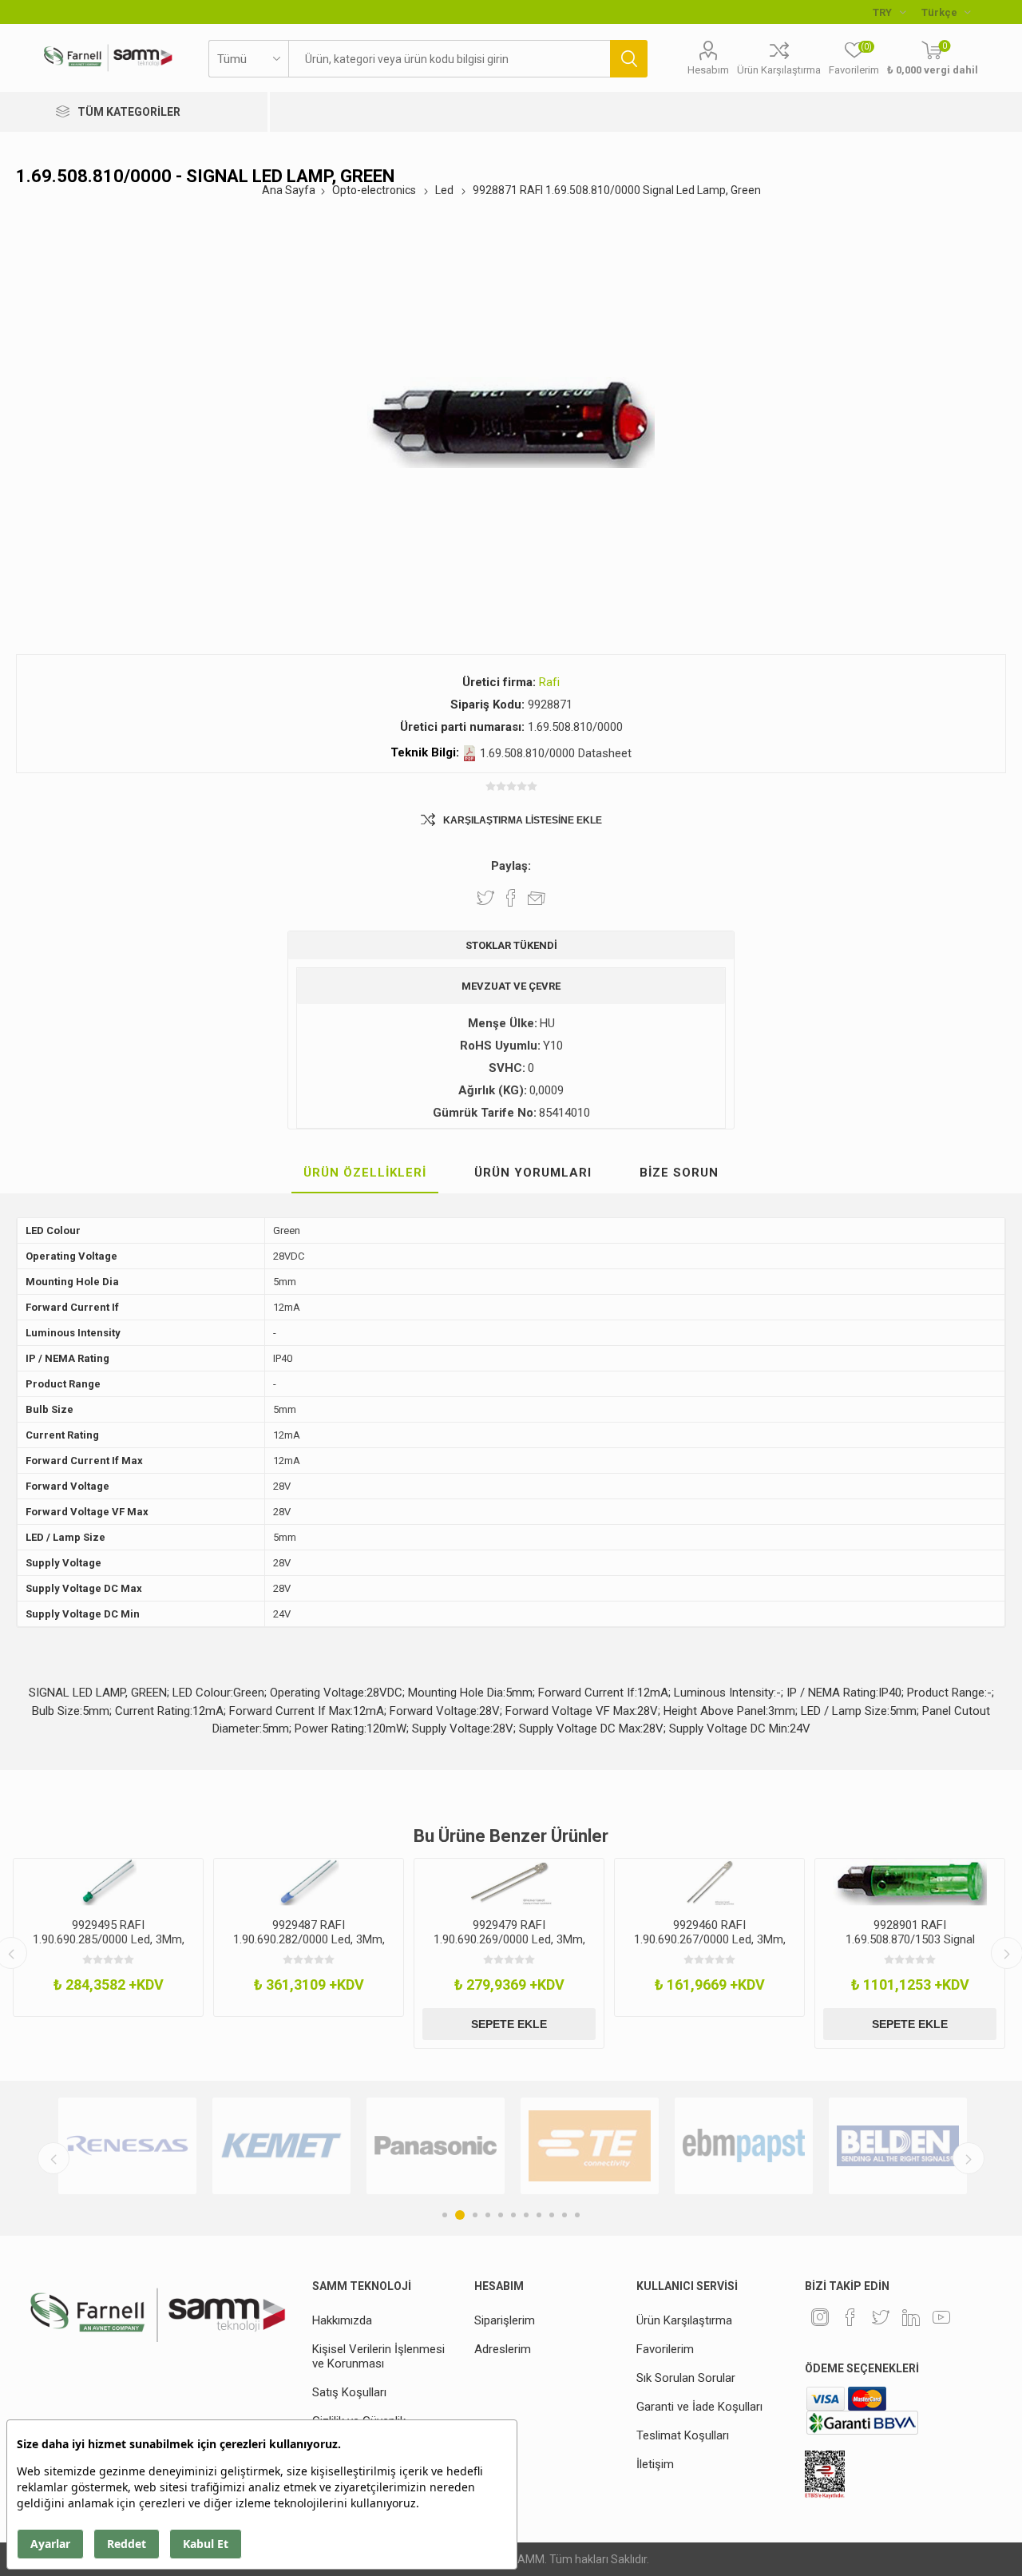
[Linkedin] (911, 2317)
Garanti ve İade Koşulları (699, 2407)
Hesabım (708, 70)
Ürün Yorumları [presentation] (533, 1173)
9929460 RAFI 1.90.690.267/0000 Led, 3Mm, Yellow (710, 1939)
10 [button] (564, 2215)
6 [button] (513, 2215)
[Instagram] (820, 2317)
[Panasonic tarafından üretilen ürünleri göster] (436, 2146)
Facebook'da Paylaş (511, 898)
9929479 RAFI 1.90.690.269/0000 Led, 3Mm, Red (509, 1939)
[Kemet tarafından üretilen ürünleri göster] (281, 2146)
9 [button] (552, 2215)
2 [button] (460, 2215)
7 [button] (526, 2215)
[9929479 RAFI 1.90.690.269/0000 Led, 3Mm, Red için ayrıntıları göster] (509, 1882)
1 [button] (445, 2215)
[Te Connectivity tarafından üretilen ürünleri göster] (590, 2146)
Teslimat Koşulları (683, 2435)
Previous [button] (53, 2158)
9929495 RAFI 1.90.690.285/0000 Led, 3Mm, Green (109, 1939)
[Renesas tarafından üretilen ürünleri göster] (127, 2146)
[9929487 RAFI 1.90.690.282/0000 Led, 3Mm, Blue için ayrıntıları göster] (309, 1882)
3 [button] (475, 2215)
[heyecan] (881, 2317)
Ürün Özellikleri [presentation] (365, 1173)
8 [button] (539, 2215)
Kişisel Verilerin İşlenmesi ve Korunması (378, 2356)
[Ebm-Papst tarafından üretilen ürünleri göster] (744, 2146)
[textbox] (449, 59)
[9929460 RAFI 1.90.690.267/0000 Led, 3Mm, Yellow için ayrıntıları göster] (709, 1882)
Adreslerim (503, 2349)
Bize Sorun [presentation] (679, 1173)
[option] (108, 1937)
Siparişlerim (505, 2320)
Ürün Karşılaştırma (779, 70)
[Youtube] (941, 2317)
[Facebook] (850, 2317)
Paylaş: (511, 866)
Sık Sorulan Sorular (686, 2378)
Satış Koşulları (349, 2392)
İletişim (655, 2464)
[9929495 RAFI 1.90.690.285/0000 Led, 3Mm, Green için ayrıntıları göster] (108, 1882)
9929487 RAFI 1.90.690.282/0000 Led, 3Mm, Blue (309, 1939)
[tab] (365, 1173)
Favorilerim (665, 2349)
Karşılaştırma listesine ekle (523, 820)
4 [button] (488, 2215)
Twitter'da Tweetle (485, 898)
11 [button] (577, 2215)
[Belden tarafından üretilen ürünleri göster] (898, 2146)
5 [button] (501, 2215)
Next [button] (969, 2158)
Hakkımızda (342, 2320)
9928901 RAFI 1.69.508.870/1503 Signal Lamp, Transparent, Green (910, 1939)
